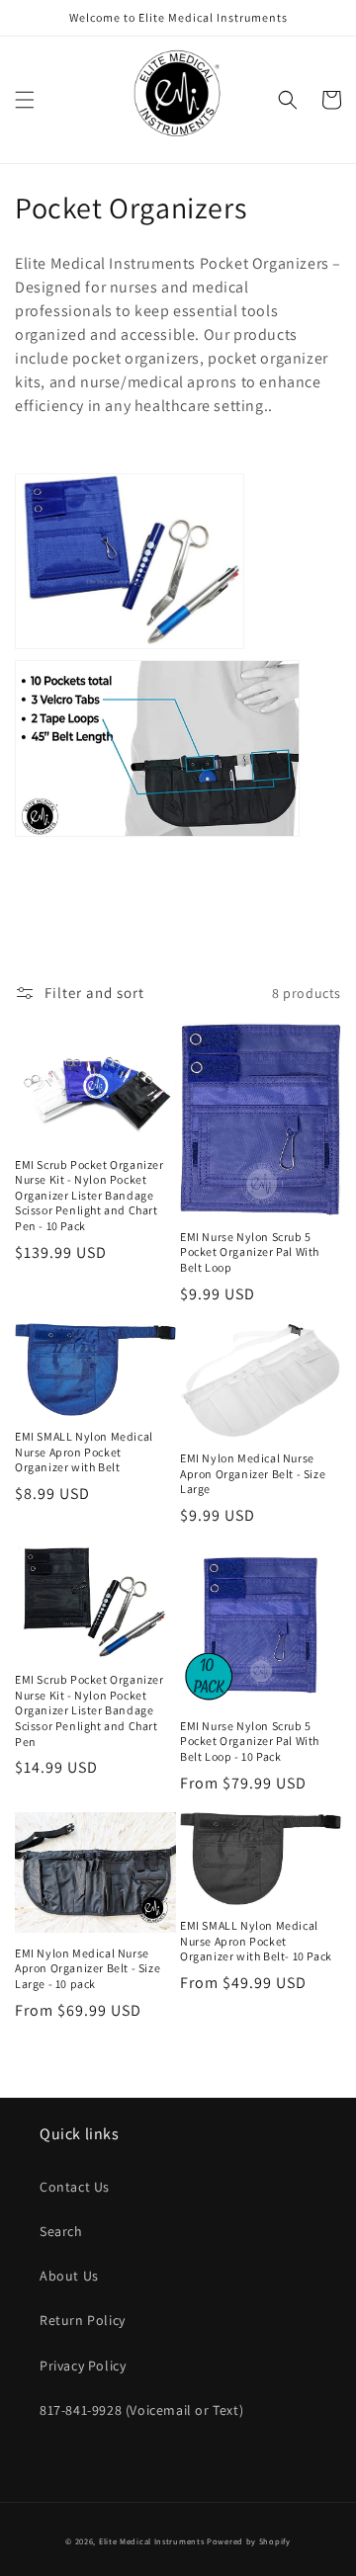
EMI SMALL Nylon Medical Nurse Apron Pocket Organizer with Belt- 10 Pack (256, 1941)
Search (61, 2231)
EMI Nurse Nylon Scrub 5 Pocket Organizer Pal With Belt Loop (250, 1252)
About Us (69, 2276)
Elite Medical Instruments (152, 2541)
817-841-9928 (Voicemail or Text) (141, 2410)
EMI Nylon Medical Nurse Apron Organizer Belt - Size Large (253, 1473)
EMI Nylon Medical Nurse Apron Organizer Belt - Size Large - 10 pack (88, 1968)
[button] (25, 100)
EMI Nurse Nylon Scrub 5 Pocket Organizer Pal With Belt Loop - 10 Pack (250, 1741)
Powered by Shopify (249, 2541)
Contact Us (75, 2187)
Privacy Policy (83, 2366)
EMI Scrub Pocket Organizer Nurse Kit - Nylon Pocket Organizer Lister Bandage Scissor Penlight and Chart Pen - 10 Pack (89, 1195)
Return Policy (83, 2320)
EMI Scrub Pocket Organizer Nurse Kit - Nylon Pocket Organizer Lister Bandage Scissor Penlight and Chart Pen (89, 1710)
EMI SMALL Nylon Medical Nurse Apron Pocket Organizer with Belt (84, 1452)
